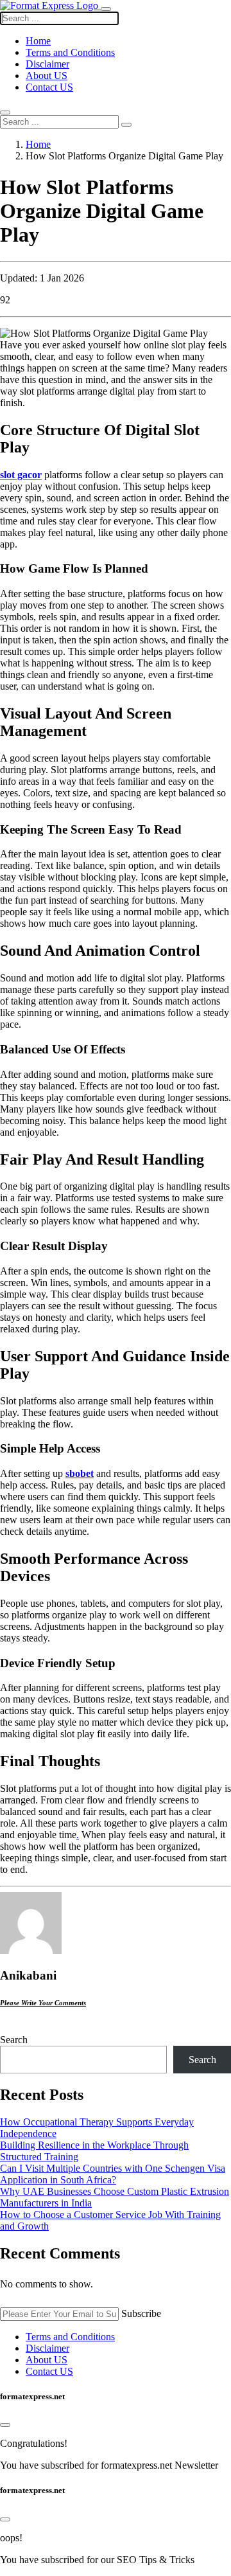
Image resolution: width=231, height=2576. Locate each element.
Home (38, 144)
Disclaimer (47, 64)
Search (14, 2040)
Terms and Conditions (70, 52)
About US (47, 76)
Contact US (49, 87)
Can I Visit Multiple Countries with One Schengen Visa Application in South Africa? (113, 2174)
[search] (126, 125)
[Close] (5, 2425)
